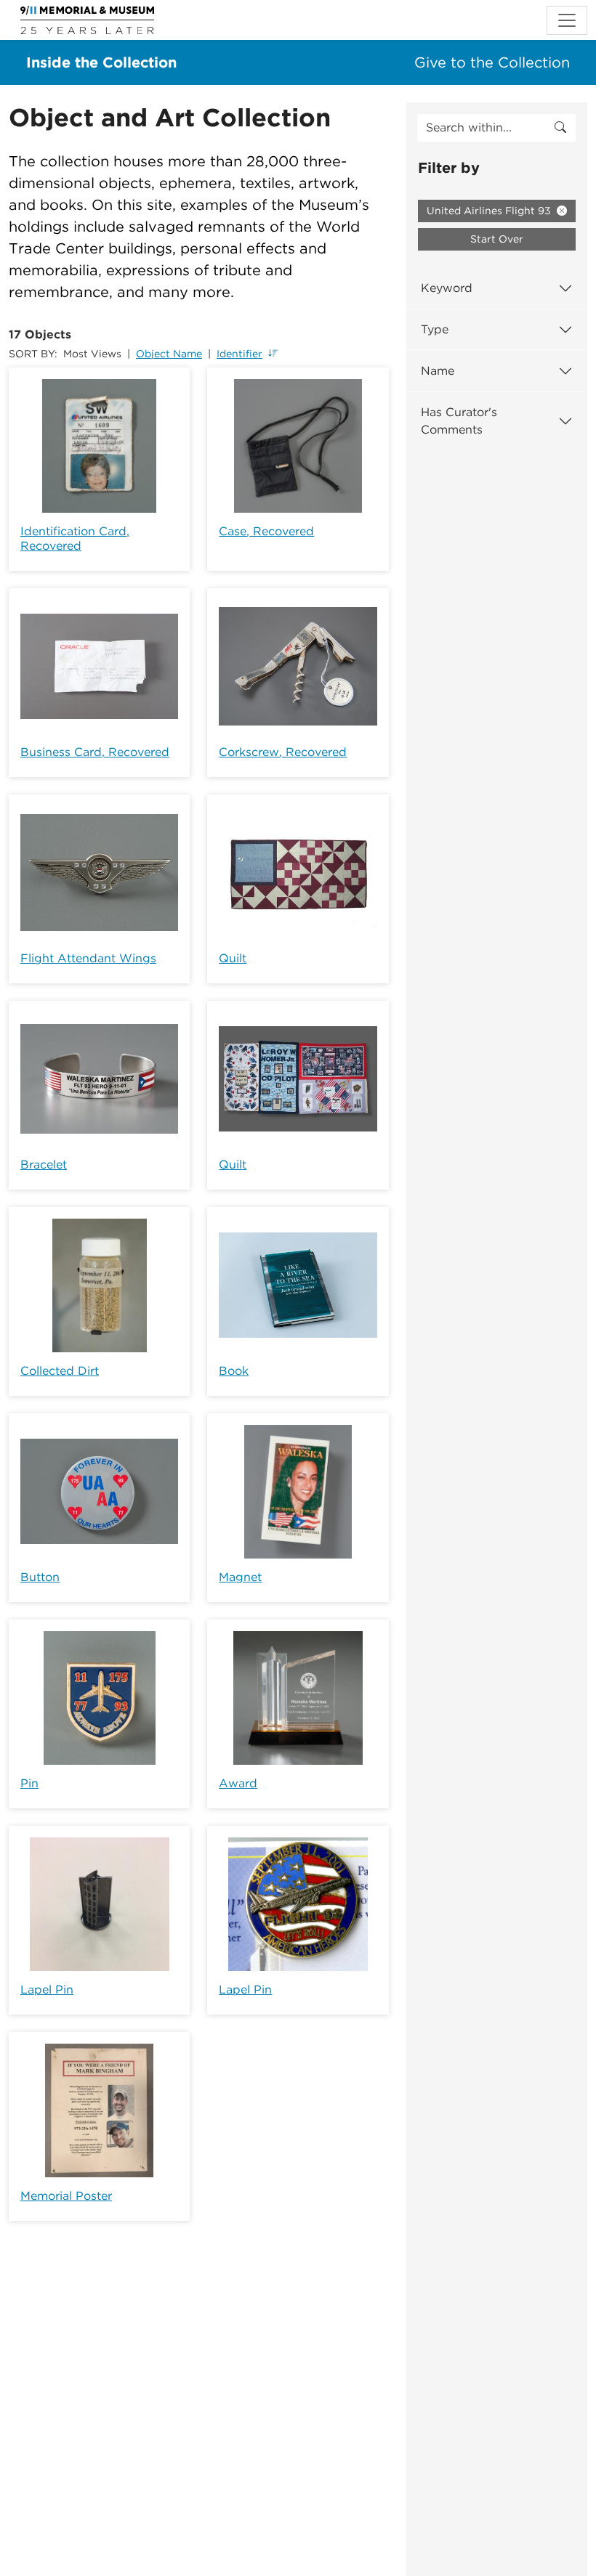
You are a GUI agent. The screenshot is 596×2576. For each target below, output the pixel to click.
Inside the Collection (101, 62)
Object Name (169, 354)
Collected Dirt (60, 1371)
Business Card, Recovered (95, 752)
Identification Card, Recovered (75, 539)
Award (238, 1783)
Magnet (240, 1577)
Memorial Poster (66, 2196)
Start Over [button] (497, 239)
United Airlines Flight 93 (490, 211)
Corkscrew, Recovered (283, 752)
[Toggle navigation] (567, 20)
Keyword (447, 288)
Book (234, 1371)
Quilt (233, 958)
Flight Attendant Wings (88, 958)
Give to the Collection (492, 62)
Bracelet (44, 1165)
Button (40, 1577)
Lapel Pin (47, 1990)
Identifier (239, 354)
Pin (29, 1783)
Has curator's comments (459, 421)
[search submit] (560, 128)
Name (438, 371)
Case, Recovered (266, 531)
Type (435, 329)
